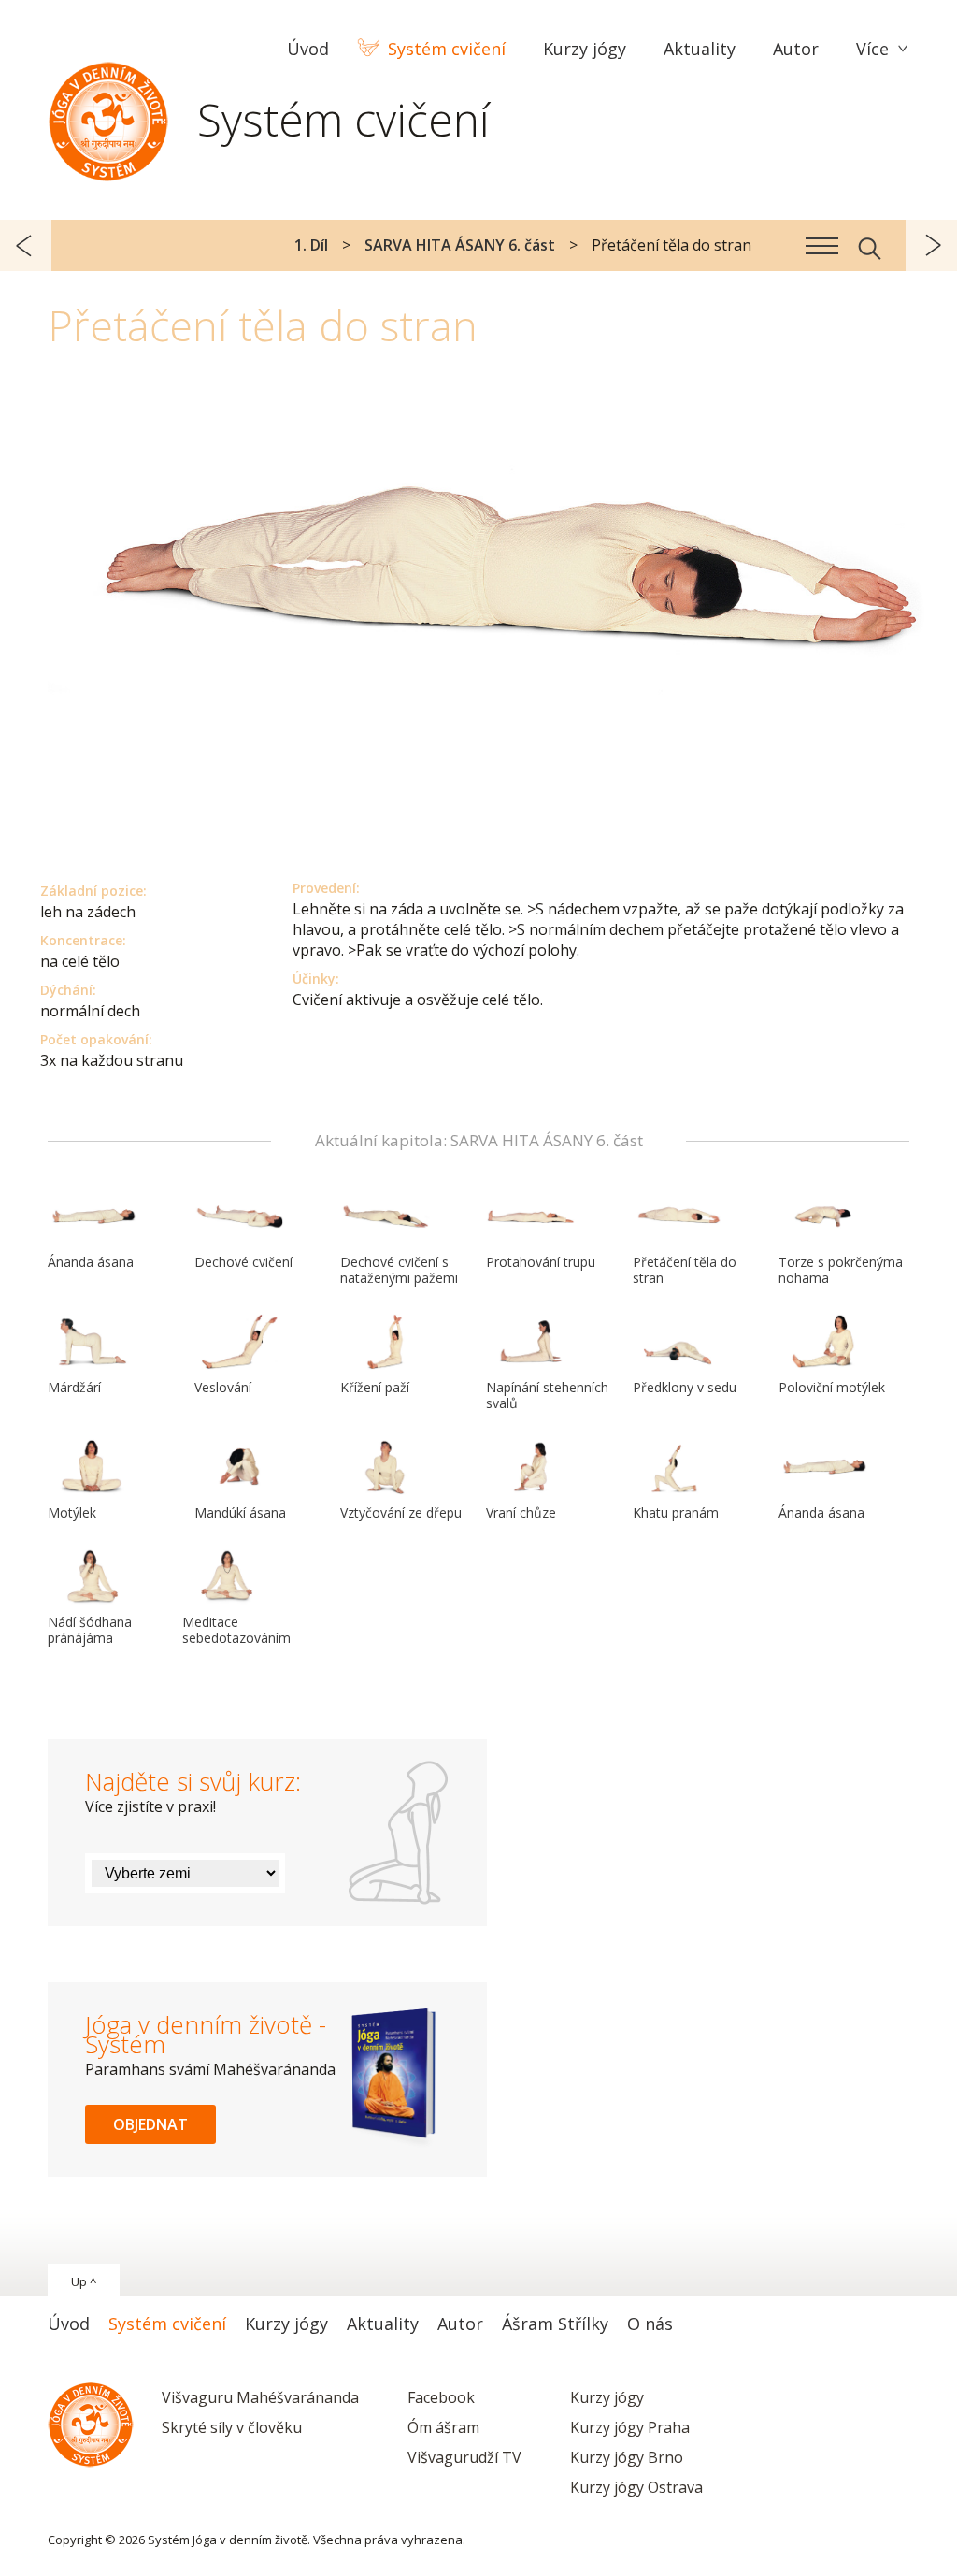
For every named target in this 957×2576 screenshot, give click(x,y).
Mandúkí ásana (240, 1512)
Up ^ (84, 2281)
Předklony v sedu (685, 1387)
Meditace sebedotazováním (236, 1630)
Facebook (441, 2397)
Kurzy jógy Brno (627, 2457)
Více (872, 49)
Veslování (223, 1387)
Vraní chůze (521, 1512)
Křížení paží (375, 1387)
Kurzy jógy (607, 2397)
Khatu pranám (676, 1512)
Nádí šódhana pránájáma (90, 1630)
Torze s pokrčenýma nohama (841, 1270)
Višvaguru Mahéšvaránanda (260, 2397)
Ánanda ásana (91, 1262)
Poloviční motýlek (832, 1387)
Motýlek (72, 1512)
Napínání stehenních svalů (547, 1395)
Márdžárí (74, 1387)
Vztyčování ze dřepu (401, 1512)
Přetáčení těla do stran (685, 1270)
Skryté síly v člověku (232, 2427)
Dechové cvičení (243, 1262)
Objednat (150, 2124)
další (931, 245)
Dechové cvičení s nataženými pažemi (399, 1270)
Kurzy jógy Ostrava (636, 2487)
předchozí (26, 245)
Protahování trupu (541, 1262)
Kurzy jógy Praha (630, 2427)
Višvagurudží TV (464, 2457)
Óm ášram (443, 2427)
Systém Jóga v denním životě (108, 117)
